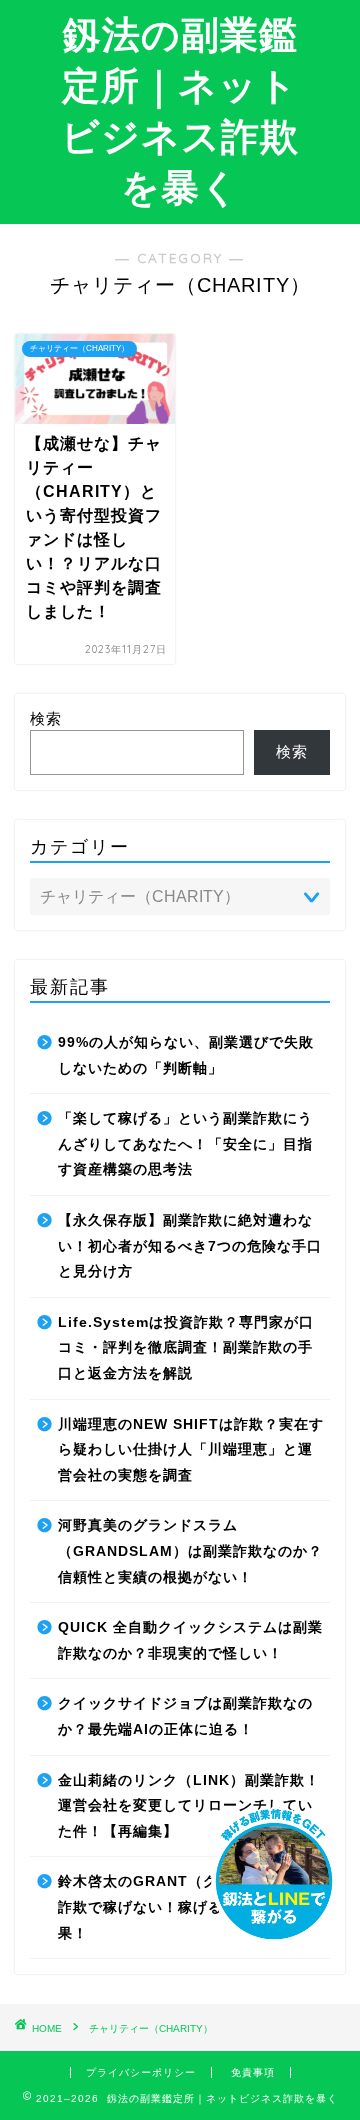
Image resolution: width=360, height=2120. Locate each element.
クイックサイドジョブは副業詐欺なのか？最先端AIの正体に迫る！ (185, 1716)
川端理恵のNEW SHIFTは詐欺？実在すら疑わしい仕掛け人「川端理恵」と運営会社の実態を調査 (191, 1450)
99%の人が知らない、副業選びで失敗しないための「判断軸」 (186, 1055)
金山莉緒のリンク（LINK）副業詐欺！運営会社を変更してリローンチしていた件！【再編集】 (189, 1806)
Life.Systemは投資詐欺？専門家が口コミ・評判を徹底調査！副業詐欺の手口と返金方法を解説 (186, 1348)
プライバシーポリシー (141, 2072)
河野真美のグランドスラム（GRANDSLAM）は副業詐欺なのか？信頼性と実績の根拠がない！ (190, 1551)
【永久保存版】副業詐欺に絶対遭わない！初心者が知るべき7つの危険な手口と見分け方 (190, 1246)
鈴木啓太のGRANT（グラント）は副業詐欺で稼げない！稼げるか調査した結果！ (190, 1907)
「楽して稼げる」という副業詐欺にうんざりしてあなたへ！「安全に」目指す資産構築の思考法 (185, 1144)
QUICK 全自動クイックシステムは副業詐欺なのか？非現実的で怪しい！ (190, 1640)
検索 (46, 718)
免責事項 (253, 2072)
